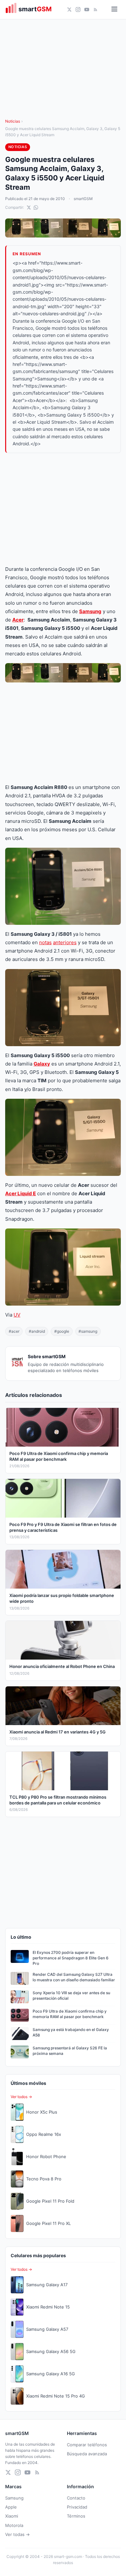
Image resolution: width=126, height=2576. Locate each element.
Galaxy (42, 1064)
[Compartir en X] (29, 207)
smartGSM (83, 199)
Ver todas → (17, 2534)
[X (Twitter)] (69, 10)
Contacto (76, 2498)
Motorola (14, 2525)
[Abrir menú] (114, 10)
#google (62, 1331)
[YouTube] (87, 10)
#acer (14, 1331)
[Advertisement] (63, 509)
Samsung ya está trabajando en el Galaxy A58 (71, 2032)
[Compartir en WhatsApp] (36, 207)
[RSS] (95, 10)
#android (37, 1331)
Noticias (13, 121)
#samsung (88, 1331)
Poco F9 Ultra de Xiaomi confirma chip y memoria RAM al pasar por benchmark (70, 2014)
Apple (11, 2507)
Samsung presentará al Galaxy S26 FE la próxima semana (70, 2051)
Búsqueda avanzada (87, 2454)
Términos (76, 2516)
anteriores (65, 942)
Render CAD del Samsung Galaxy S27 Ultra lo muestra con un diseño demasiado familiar (74, 1977)
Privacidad (77, 2507)
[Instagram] (78, 10)
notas (45, 942)
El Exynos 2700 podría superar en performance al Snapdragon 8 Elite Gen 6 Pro (71, 1958)
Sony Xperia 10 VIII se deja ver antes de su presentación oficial (71, 1995)
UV (17, 1315)
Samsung (90, 611)
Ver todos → (21, 2097)
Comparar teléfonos (87, 2445)
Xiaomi (12, 2516)
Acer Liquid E (21, 1193)
